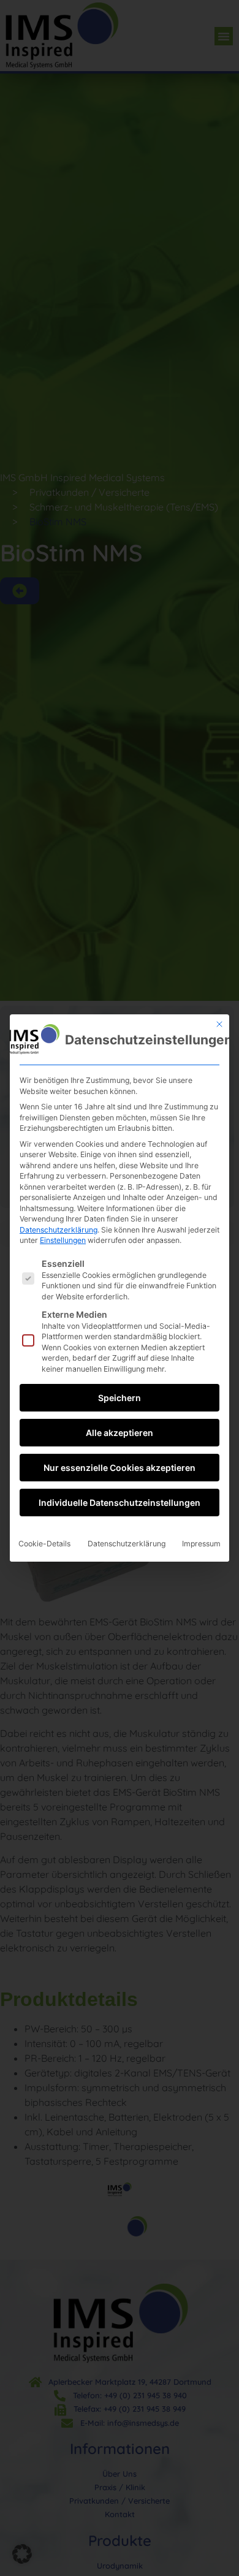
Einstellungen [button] (63, 1240)
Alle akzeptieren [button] (120, 1433)
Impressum (201, 1544)
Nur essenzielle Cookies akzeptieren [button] (120, 1468)
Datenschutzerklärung (59, 1230)
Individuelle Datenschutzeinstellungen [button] (120, 1503)
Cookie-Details (44, 1544)
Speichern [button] (120, 1398)
